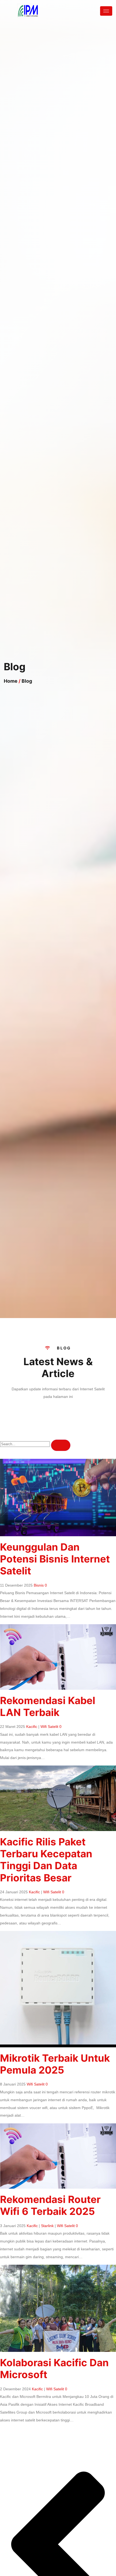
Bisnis (39, 1585)
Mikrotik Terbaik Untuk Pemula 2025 (55, 2064)
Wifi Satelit (49, 1727)
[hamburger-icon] (106, 11)
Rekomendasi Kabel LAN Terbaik (48, 1706)
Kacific (32, 1727)
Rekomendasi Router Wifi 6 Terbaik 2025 (50, 2205)
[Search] (61, 1445)
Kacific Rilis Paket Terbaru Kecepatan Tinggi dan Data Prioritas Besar (46, 1860)
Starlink (47, 2226)
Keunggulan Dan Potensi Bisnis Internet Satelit (55, 1559)
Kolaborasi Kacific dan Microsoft (54, 2369)
